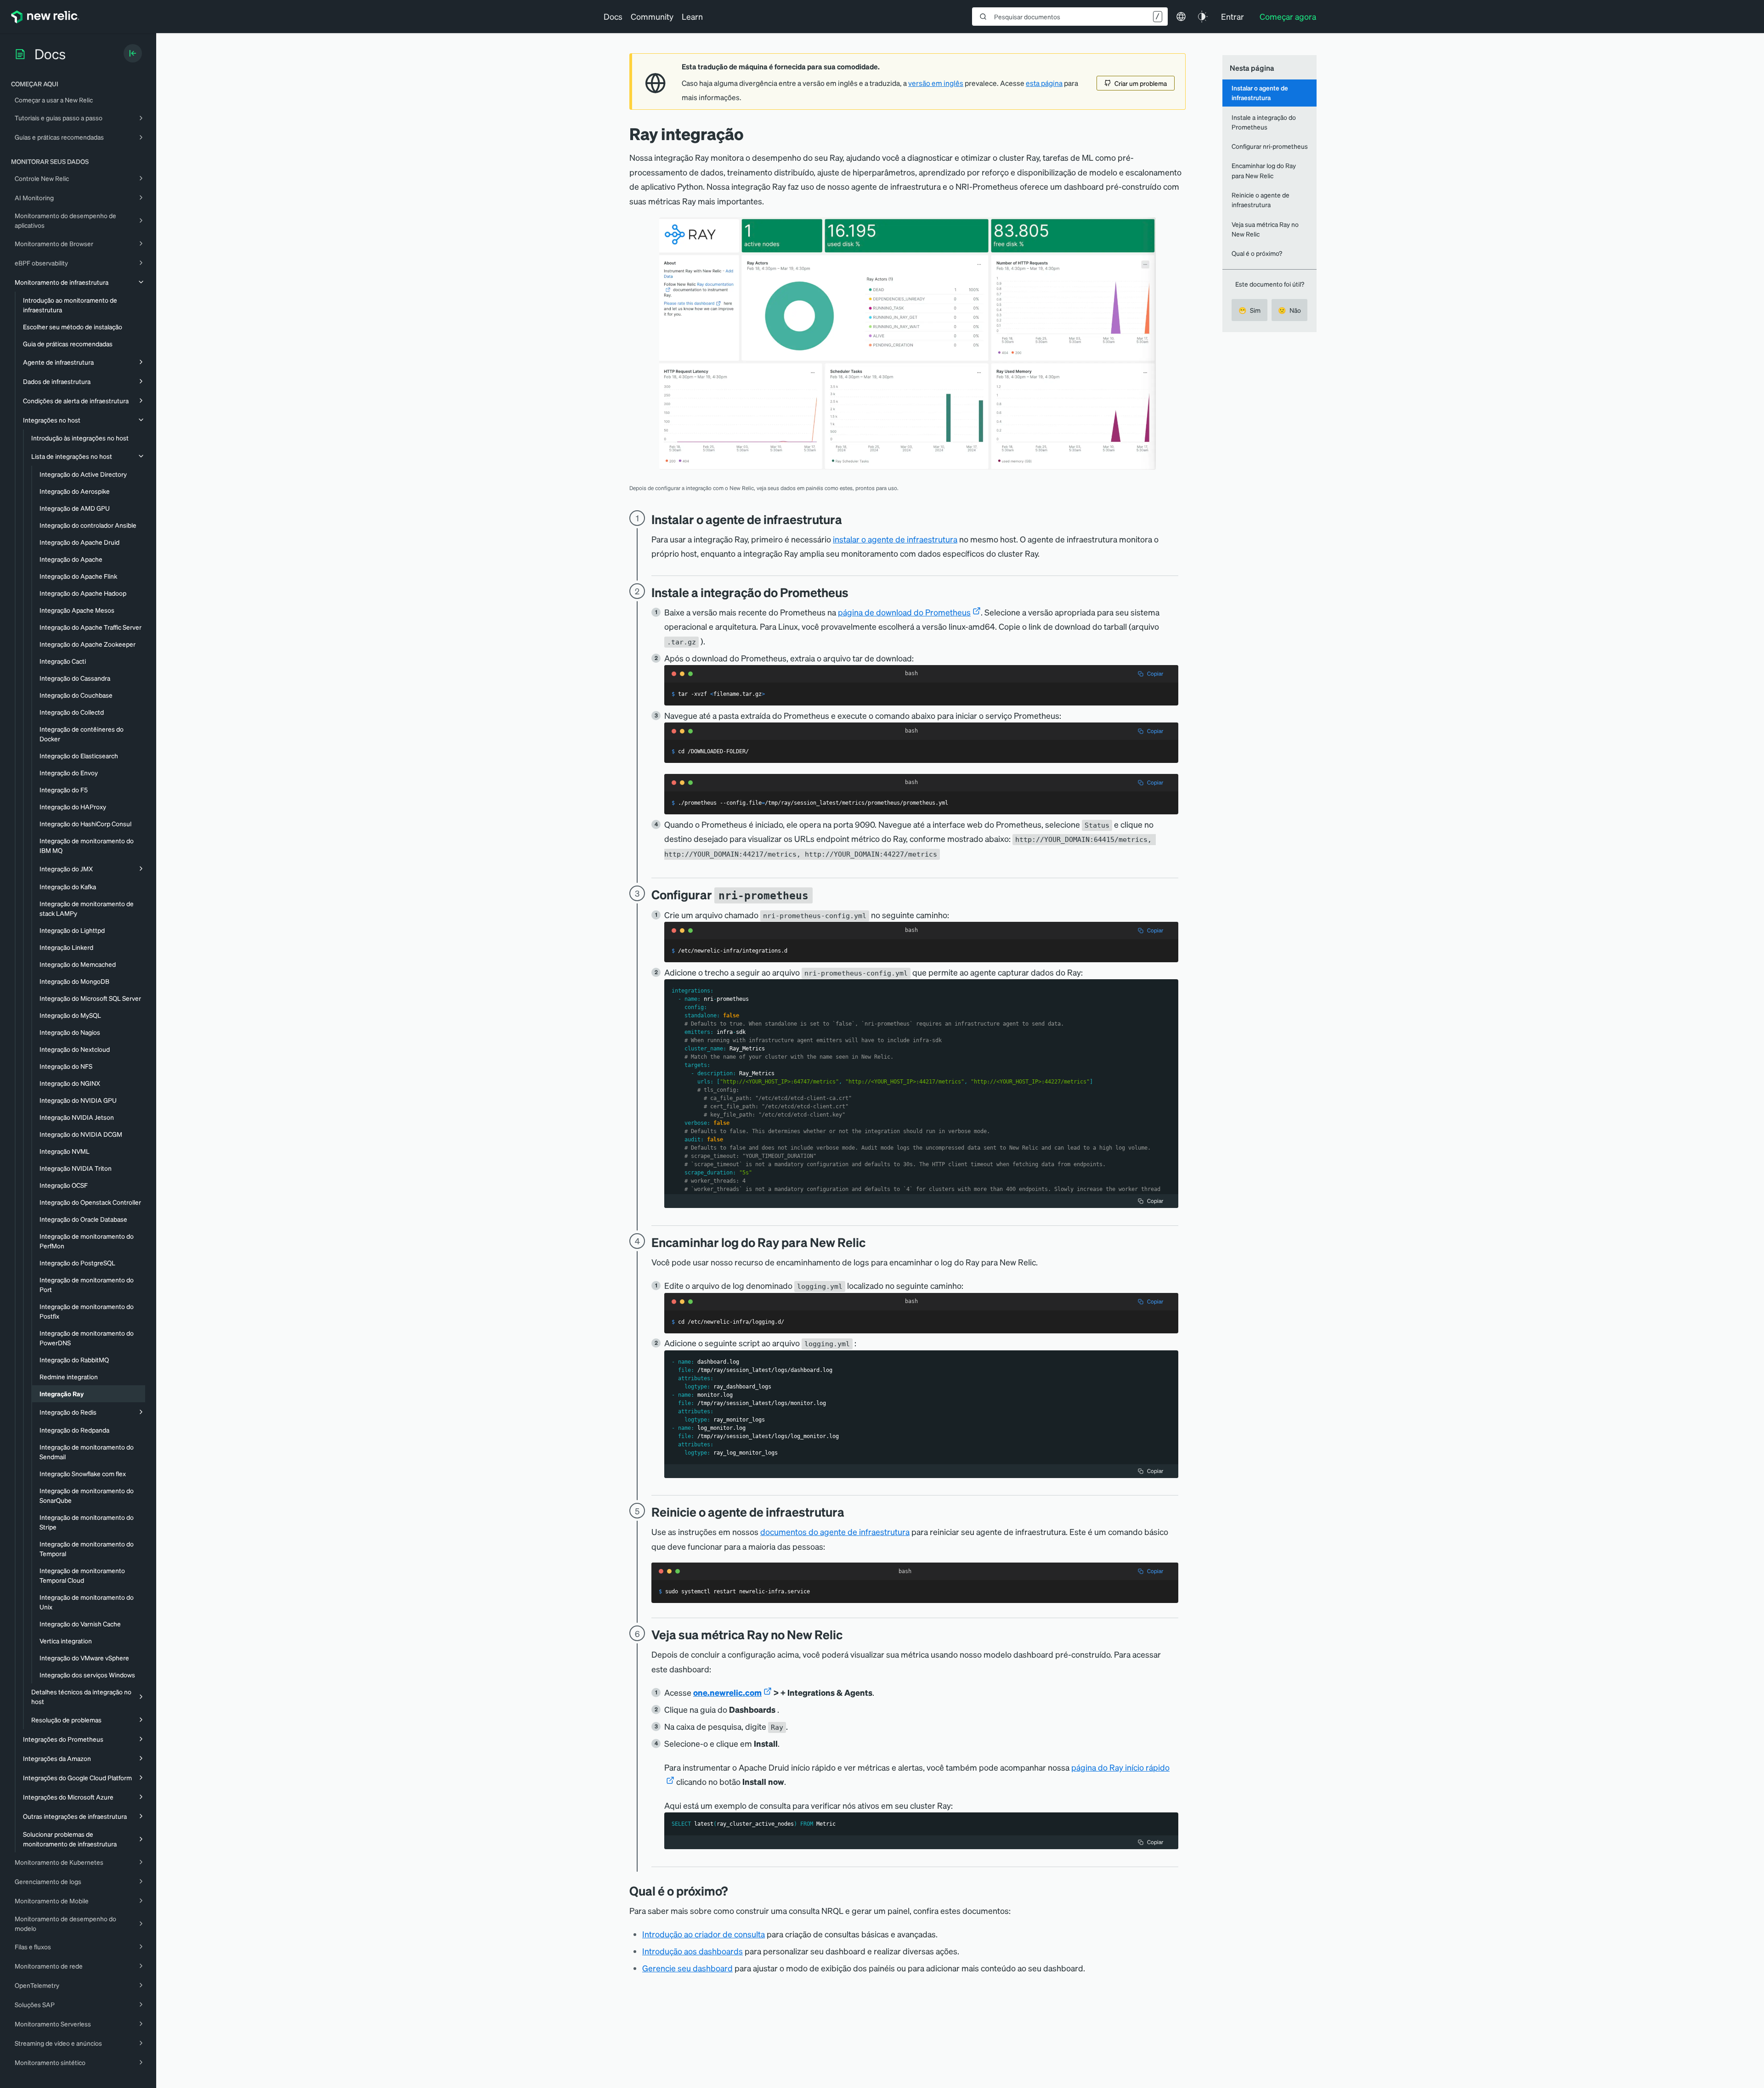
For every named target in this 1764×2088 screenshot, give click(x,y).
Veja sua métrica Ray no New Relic (1265, 229)
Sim (1249, 310)
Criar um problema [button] (1141, 83)
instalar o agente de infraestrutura (895, 539)
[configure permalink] (820, 894)
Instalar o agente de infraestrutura (1260, 93)
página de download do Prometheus (904, 612)
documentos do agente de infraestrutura (835, 1532)
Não (1289, 310)
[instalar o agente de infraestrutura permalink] (847, 519)
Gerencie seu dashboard (687, 1968)
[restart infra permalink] (851, 1512)
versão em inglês (936, 83)
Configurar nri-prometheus (1270, 146)
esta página (1044, 83)
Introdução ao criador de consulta (704, 1934)
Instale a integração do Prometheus (1264, 122)
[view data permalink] (849, 1634)
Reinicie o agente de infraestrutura (1261, 200)
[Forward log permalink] (872, 1242)
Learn (692, 16)
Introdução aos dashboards (693, 1951)
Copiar (1155, 674)
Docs (613, 16)
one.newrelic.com (727, 1692)
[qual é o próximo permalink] (732, 1891)
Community (652, 16)
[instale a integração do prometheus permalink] (853, 592)
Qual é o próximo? (1257, 253)
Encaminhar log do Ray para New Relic (1264, 170)
